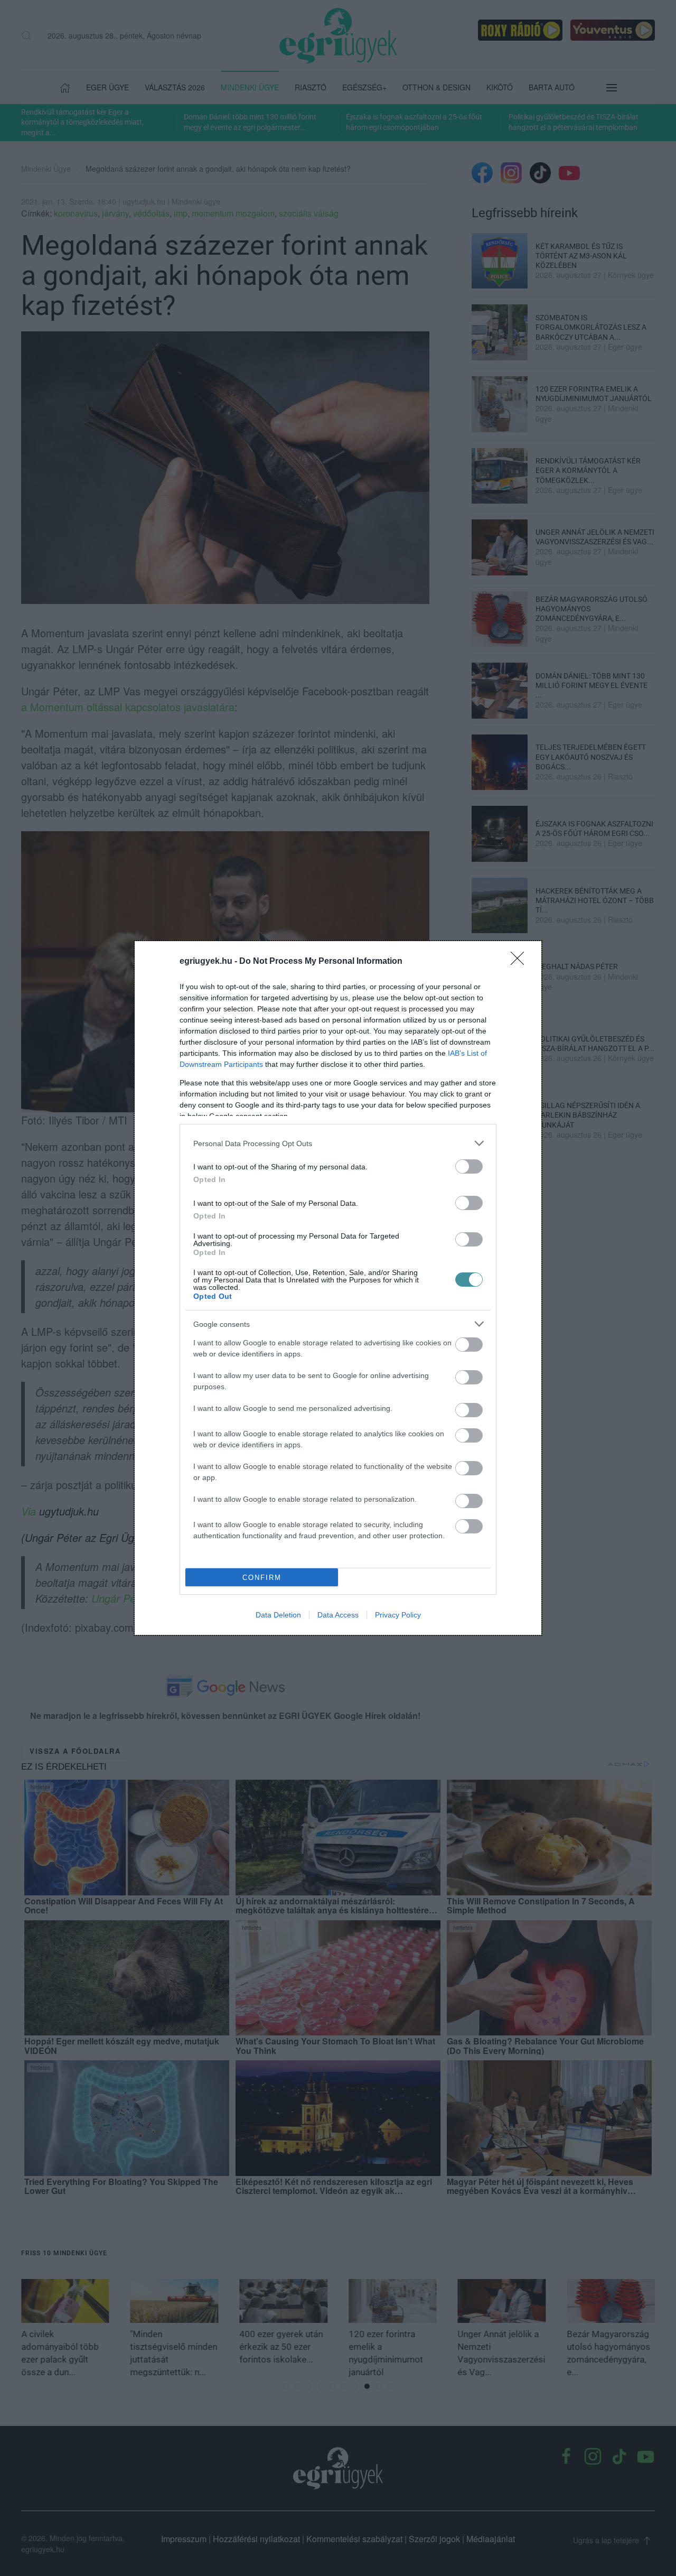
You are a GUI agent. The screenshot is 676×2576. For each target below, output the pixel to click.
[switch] (469, 1166)
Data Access (338, 1615)
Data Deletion (278, 1615)
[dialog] (338, 1288)
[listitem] (338, 1143)
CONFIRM (262, 1578)
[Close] (521, 962)
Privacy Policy (398, 1615)
